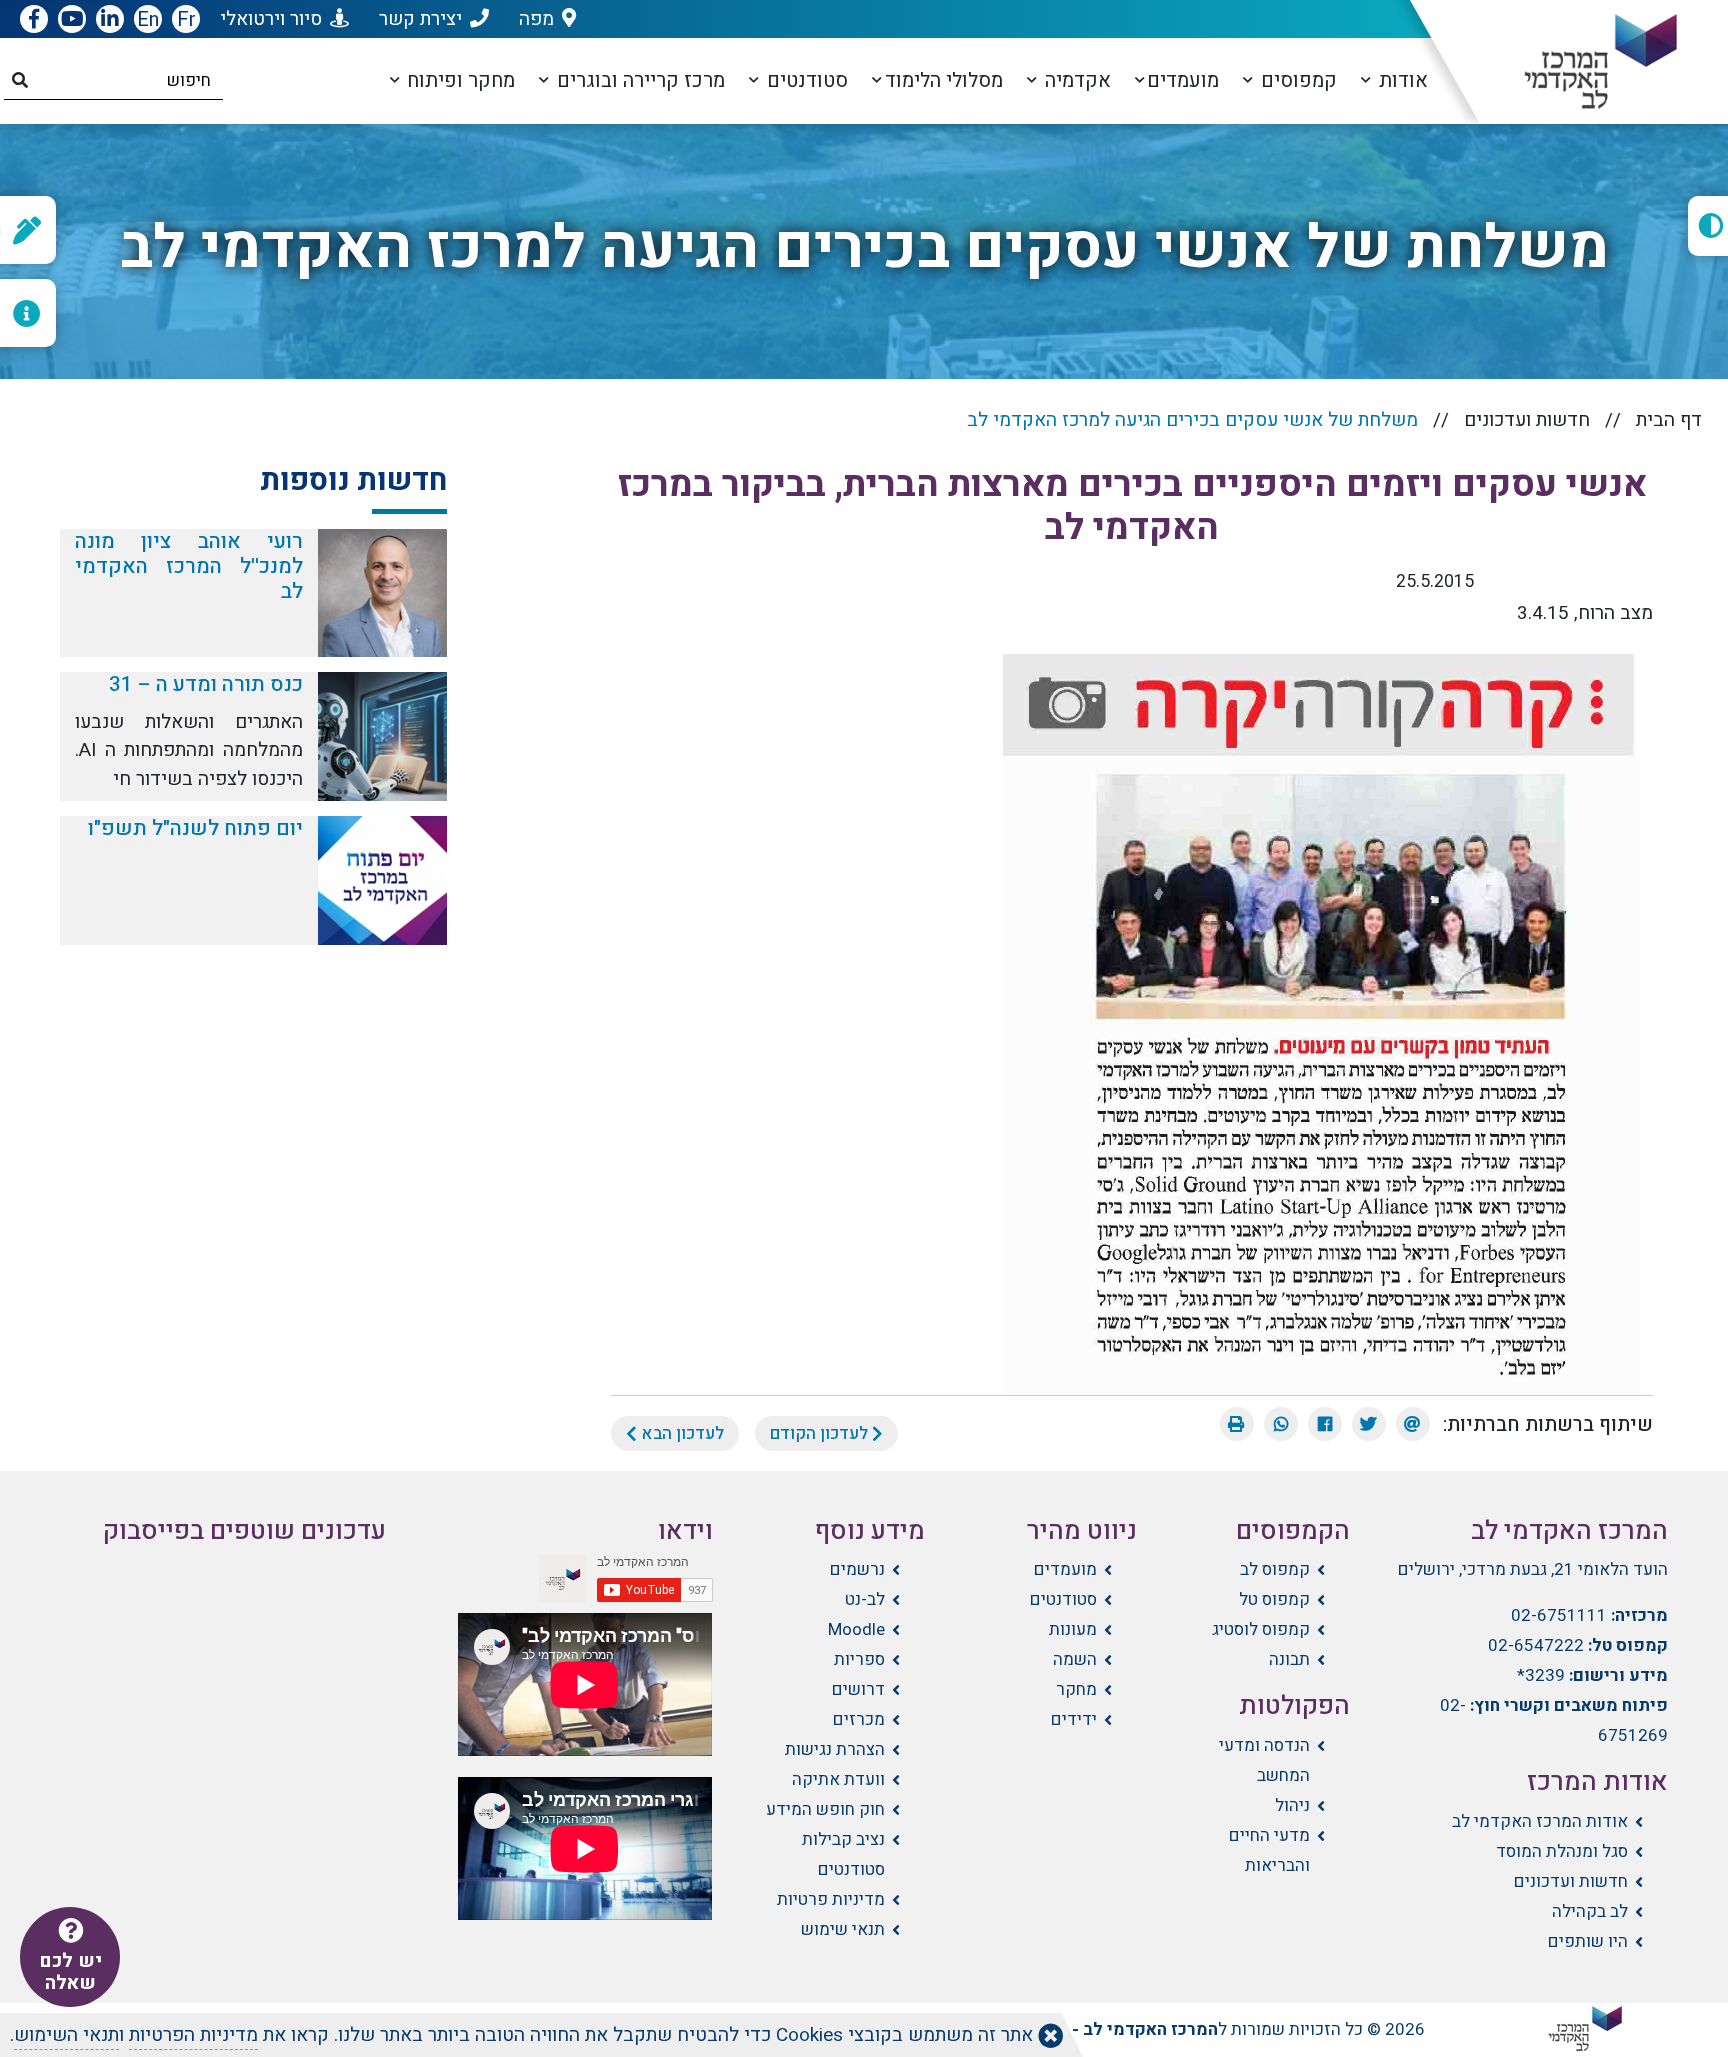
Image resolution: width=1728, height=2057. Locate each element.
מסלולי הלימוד (944, 80)
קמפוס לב (1274, 1569)
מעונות (1073, 1629)
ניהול (1292, 1805)
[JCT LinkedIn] (110, 20)
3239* (1541, 1675)
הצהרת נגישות (835, 1749)
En (148, 19)
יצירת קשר (420, 19)
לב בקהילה (1590, 1911)
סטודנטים (805, 80)
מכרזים (859, 1719)
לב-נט (865, 1599)
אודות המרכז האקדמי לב (1540, 1821)
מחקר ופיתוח (458, 80)
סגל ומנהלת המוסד (1562, 1851)
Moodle (856, 1629)
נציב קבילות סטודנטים (843, 1854)
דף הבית (1669, 420)
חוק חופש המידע (825, 1809)
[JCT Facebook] (34, 20)
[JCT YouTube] (72, 20)
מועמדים (1183, 80)
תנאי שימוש (843, 1929)
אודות (1401, 80)
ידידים (1074, 1719)
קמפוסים (1296, 80)
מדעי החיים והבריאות (1269, 1850)
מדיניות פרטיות (831, 1899)
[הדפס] (1237, 1424)
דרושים (858, 1689)
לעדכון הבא (680, 1433)
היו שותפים (1588, 1941)
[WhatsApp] (1281, 1424)
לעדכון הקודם (821, 1433)
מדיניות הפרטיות (193, 2035)
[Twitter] (1369, 1424)
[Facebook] (1325, 1424)
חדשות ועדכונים (1527, 420)
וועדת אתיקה (838, 1779)
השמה (1075, 1659)
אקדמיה (1075, 80)
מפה (536, 19)
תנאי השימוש (66, 2035)
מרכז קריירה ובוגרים (638, 80)
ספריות (859, 1659)
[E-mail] (1413, 1424)
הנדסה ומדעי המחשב (1264, 1760)
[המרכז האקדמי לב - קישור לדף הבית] (1584, 62)
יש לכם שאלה (70, 1972)
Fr (186, 19)
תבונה (1289, 1659)
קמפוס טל (1274, 1599)
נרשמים (857, 1569)
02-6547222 (1536, 1645)
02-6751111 (1559, 1615)
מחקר (1076, 1689)
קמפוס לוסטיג (1260, 1629)
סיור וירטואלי (271, 19)
